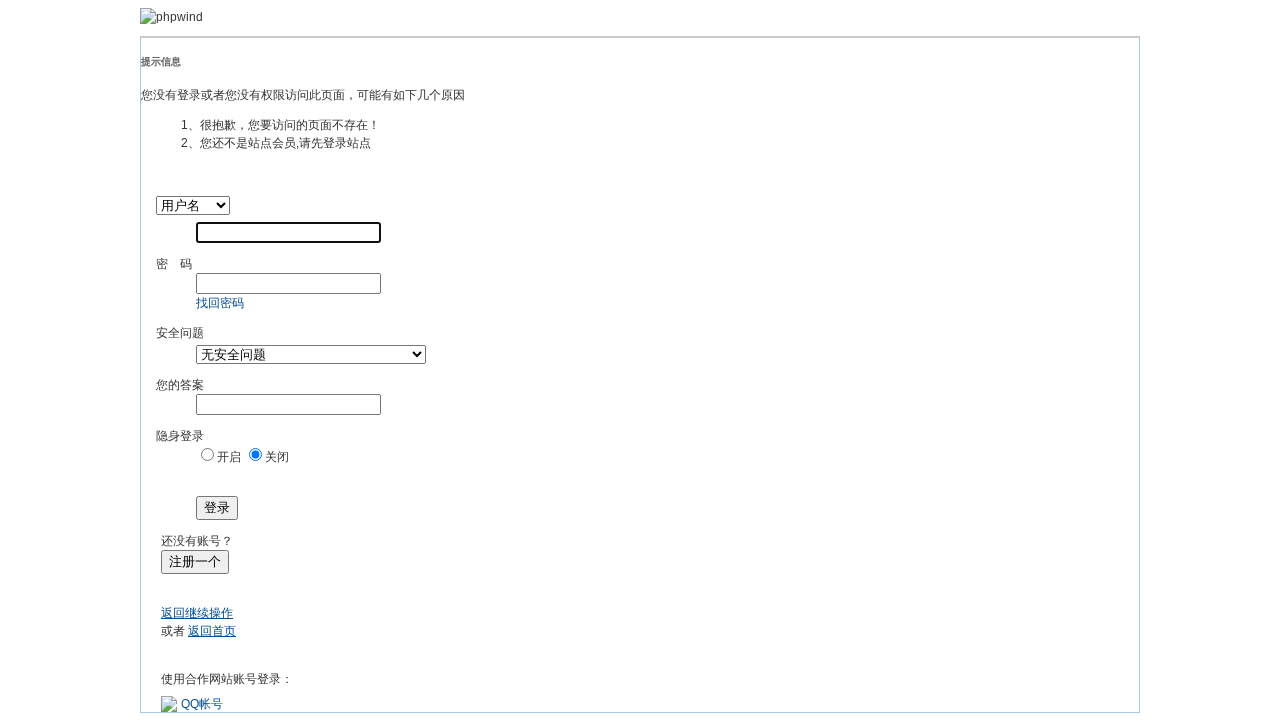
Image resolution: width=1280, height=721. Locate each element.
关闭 (277, 457)
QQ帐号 (202, 704)
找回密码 (220, 303)
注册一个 (195, 561)
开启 (229, 457)
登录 (217, 507)
